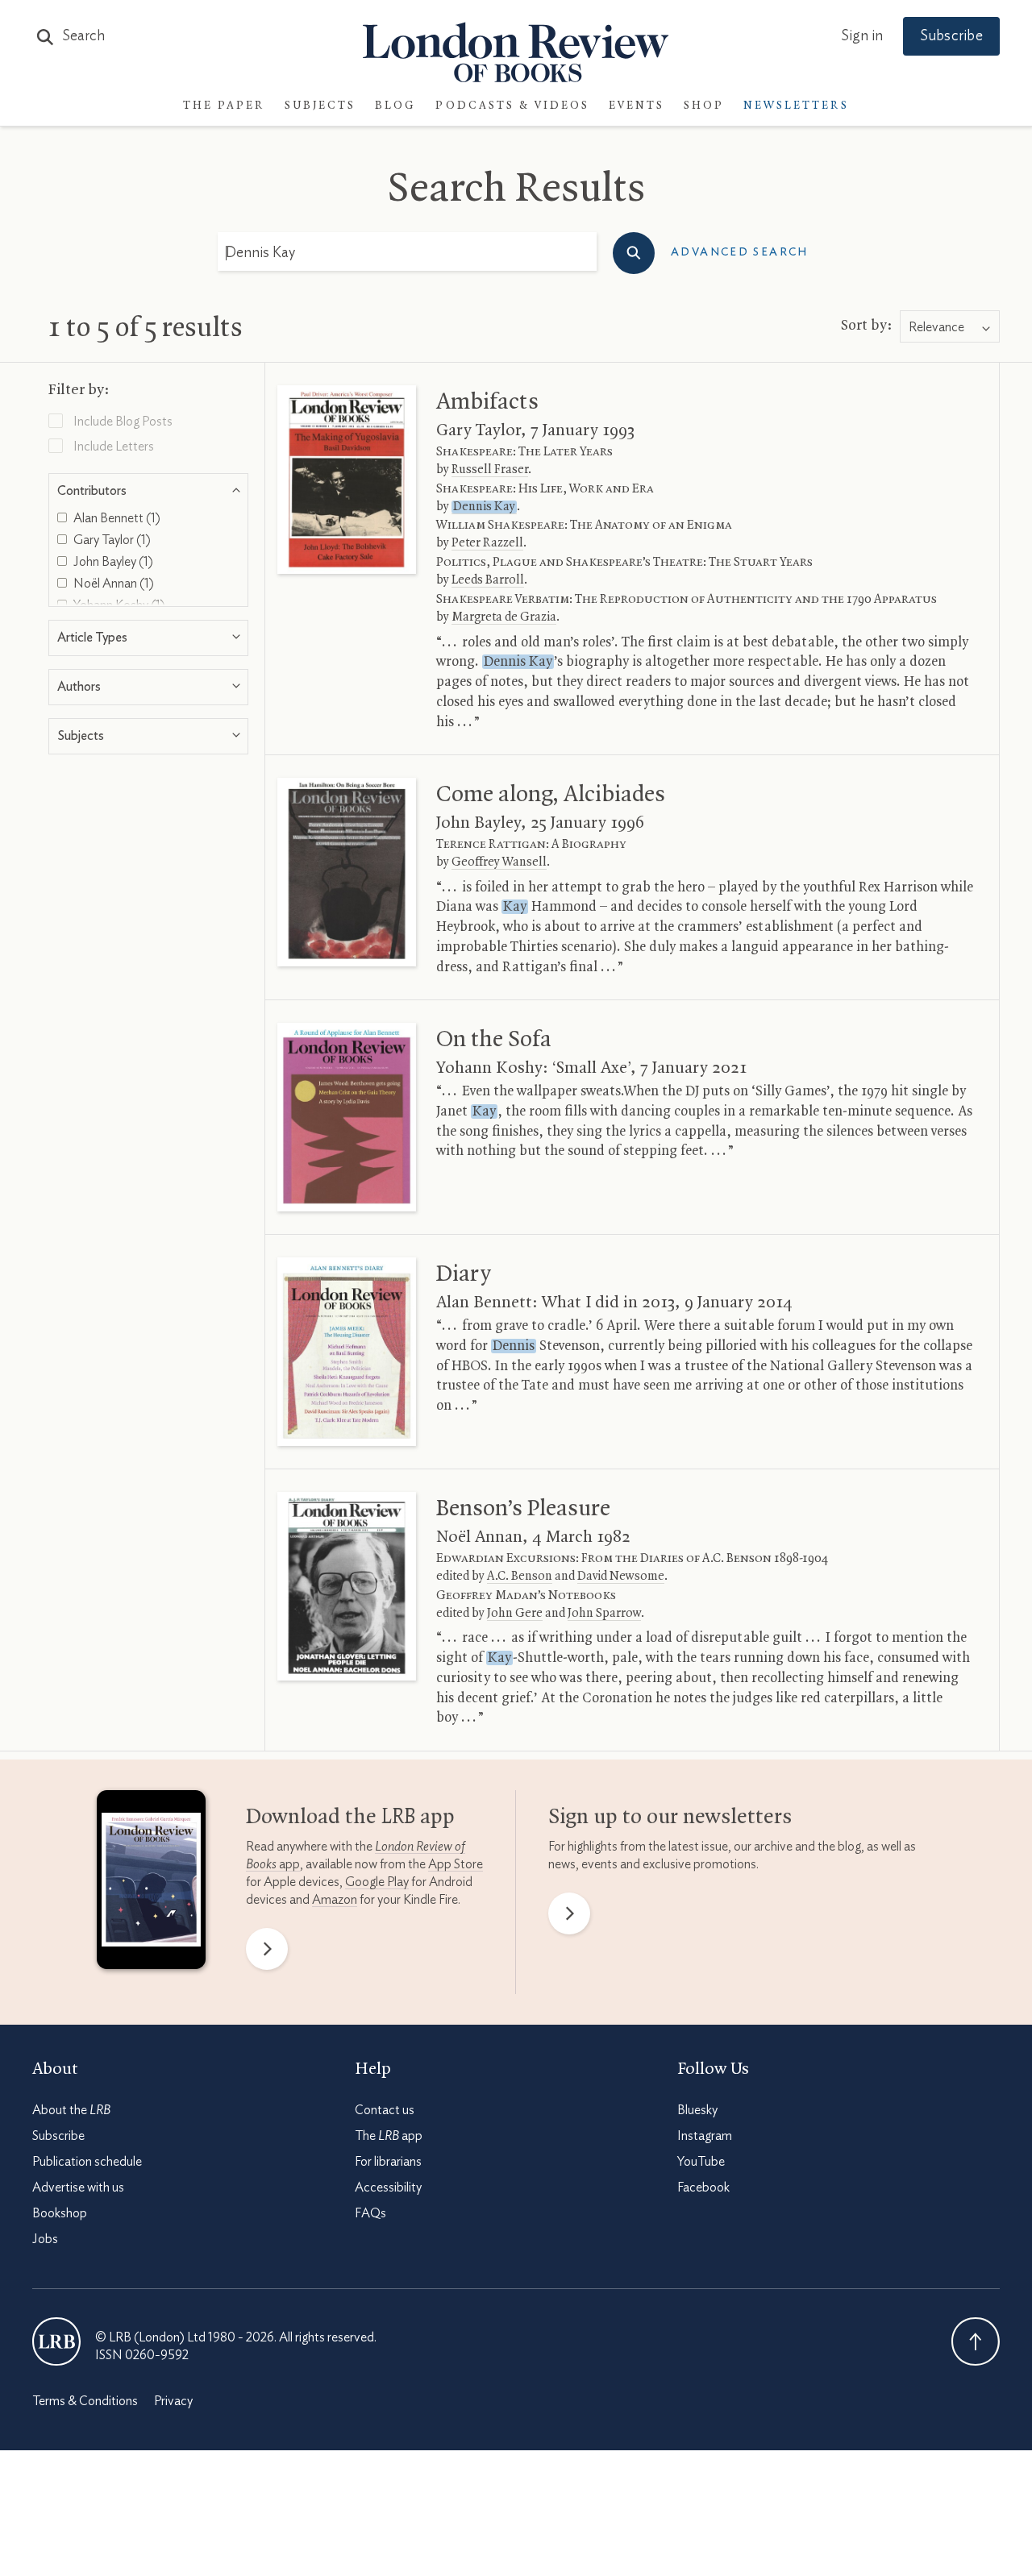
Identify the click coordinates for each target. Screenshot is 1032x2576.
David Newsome (621, 1577)
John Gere (515, 1614)
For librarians (388, 2162)
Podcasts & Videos (512, 106)
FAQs (370, 2213)
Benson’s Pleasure (523, 1509)
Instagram (705, 2136)
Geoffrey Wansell (499, 862)
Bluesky (697, 2110)
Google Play (377, 1882)
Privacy (173, 2401)
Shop (704, 106)
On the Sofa (494, 1040)
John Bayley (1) (112, 562)
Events (637, 106)
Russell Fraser (490, 470)
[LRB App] (151, 1884)
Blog (395, 106)
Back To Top (976, 2341)
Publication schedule (87, 2162)
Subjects (320, 106)
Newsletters (796, 106)
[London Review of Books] (56, 2341)
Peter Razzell (487, 543)
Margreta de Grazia (504, 617)
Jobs (45, 2239)
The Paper (224, 106)
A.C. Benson (520, 1577)
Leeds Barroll (488, 580)
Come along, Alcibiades (551, 795)
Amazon (335, 1900)
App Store (456, 1864)
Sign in (862, 36)
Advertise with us (78, 2188)
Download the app (350, 1818)
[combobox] (950, 327)
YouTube (701, 2162)
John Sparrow (604, 1614)
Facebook (703, 2188)
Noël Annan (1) (112, 584)
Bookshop (60, 2213)
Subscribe (951, 36)
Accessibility (388, 2188)
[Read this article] (347, 480)
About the (71, 2110)
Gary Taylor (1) (111, 540)
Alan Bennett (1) (116, 518)
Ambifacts (487, 402)
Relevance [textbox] (936, 327)
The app (389, 2136)
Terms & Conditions (85, 2401)
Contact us (385, 2110)
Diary (464, 1274)
